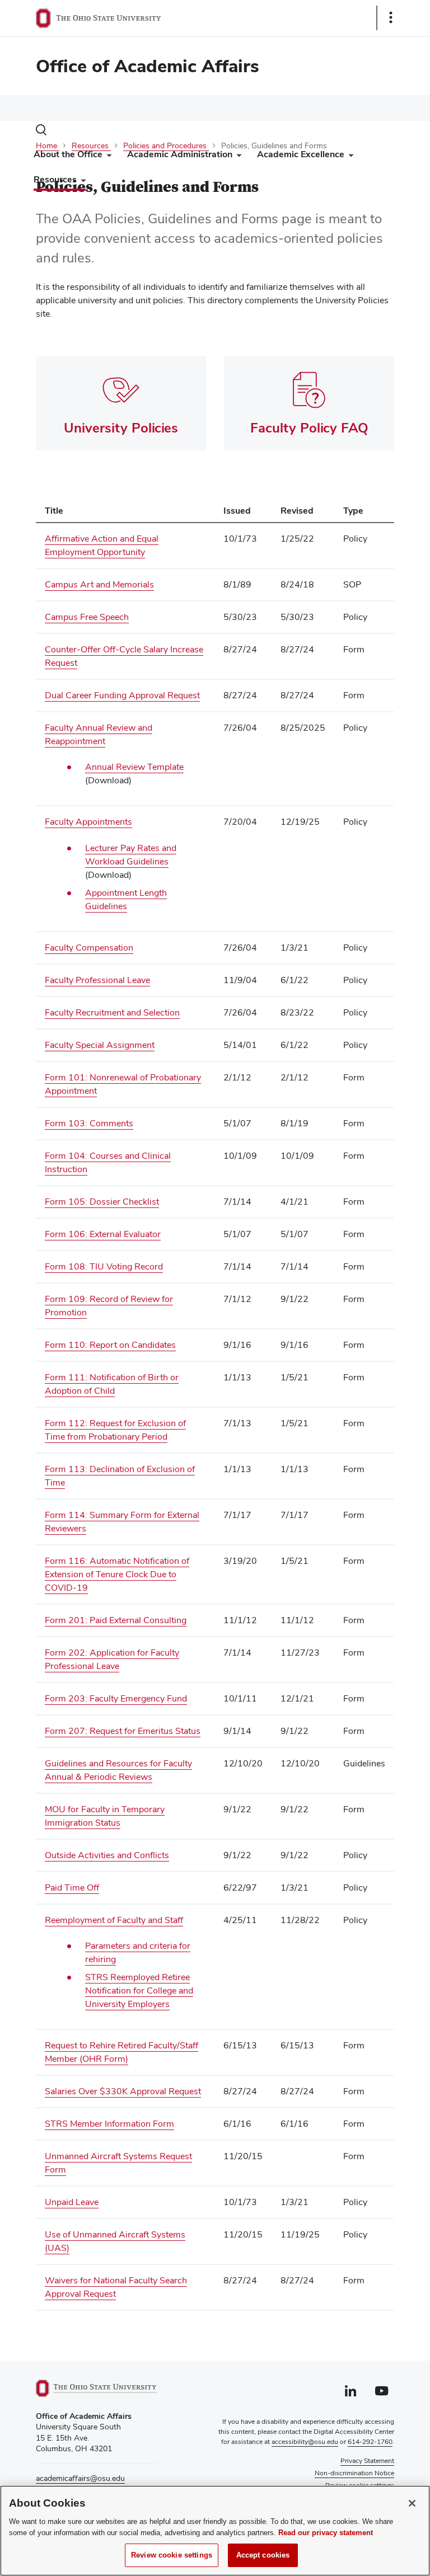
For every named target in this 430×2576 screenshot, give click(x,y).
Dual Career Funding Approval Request (122, 695)
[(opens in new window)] (96, 2388)
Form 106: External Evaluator (103, 1234)
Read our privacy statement (326, 2533)
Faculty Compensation (89, 948)
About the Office (68, 154)
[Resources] (81, 182)
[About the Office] (107, 157)
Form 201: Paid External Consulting (116, 1620)
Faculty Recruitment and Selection (112, 1012)
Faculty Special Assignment (100, 1045)
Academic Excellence (301, 154)
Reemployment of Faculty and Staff (114, 1920)
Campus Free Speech (87, 617)
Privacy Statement (367, 2461)
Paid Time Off (72, 1888)
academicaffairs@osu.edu (80, 2478)
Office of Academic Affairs (148, 66)
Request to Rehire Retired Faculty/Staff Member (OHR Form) (121, 2052)
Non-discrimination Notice (354, 2473)
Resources (55, 179)
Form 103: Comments (89, 1123)
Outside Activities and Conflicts (107, 1855)
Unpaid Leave (72, 2202)
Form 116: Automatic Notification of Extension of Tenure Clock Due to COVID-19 (117, 1574)
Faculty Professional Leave (97, 980)
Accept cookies (263, 2555)
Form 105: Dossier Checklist (102, 1202)
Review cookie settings (172, 2555)
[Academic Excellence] (349, 157)
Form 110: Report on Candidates (110, 1345)
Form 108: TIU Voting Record (104, 1266)
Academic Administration (180, 154)
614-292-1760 (370, 2442)
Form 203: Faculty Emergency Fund (116, 1698)
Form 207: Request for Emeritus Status (123, 1731)
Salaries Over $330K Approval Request (123, 2091)
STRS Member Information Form (109, 2124)
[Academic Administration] (237, 157)
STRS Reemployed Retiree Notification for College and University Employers (139, 1990)
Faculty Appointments (88, 822)
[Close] (412, 2503)
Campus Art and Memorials (99, 584)
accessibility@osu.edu (305, 2442)
